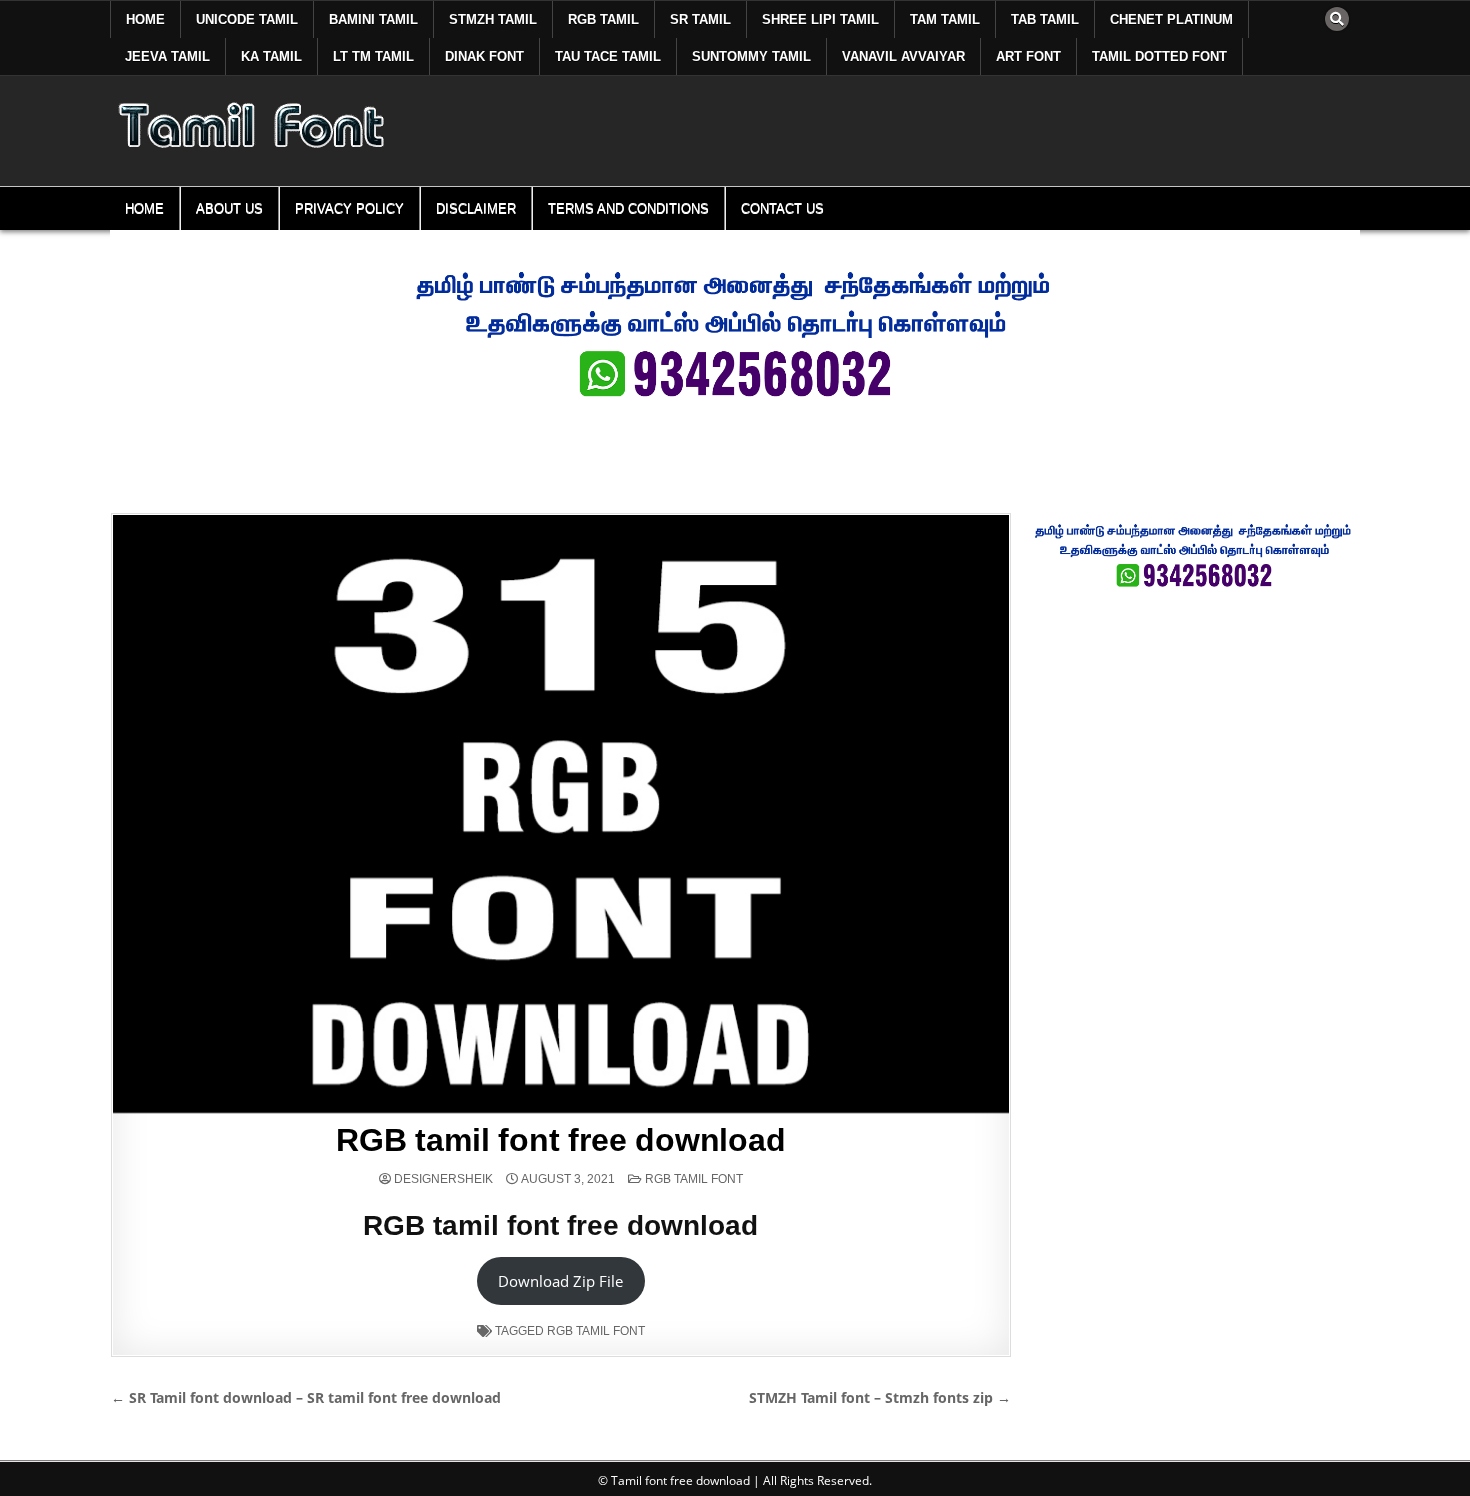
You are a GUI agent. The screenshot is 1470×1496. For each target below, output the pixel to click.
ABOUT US (229, 208)
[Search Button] (1337, 19)
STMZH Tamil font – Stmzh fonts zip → (880, 1397)
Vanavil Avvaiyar (903, 56)
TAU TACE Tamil (608, 56)
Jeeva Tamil (167, 56)
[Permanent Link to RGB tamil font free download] (561, 814)
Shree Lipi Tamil (820, 19)
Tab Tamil (1045, 19)
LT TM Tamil (373, 56)
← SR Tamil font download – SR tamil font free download (306, 1397)
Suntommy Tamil (751, 56)
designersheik (443, 1179)
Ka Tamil (271, 56)
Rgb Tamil (603, 19)
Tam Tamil (945, 19)
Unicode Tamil (247, 19)
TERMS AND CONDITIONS (628, 208)
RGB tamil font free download (560, 1140)
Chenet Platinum (1171, 19)
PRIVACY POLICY (349, 208)
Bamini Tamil (373, 19)
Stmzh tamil (493, 19)
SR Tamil (700, 19)
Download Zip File (560, 1281)
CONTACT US (782, 208)
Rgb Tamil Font (694, 1179)
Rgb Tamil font (596, 1331)
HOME (144, 208)
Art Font (1028, 56)
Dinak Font (484, 56)
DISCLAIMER (476, 208)
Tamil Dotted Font (1159, 56)
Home (145, 19)
